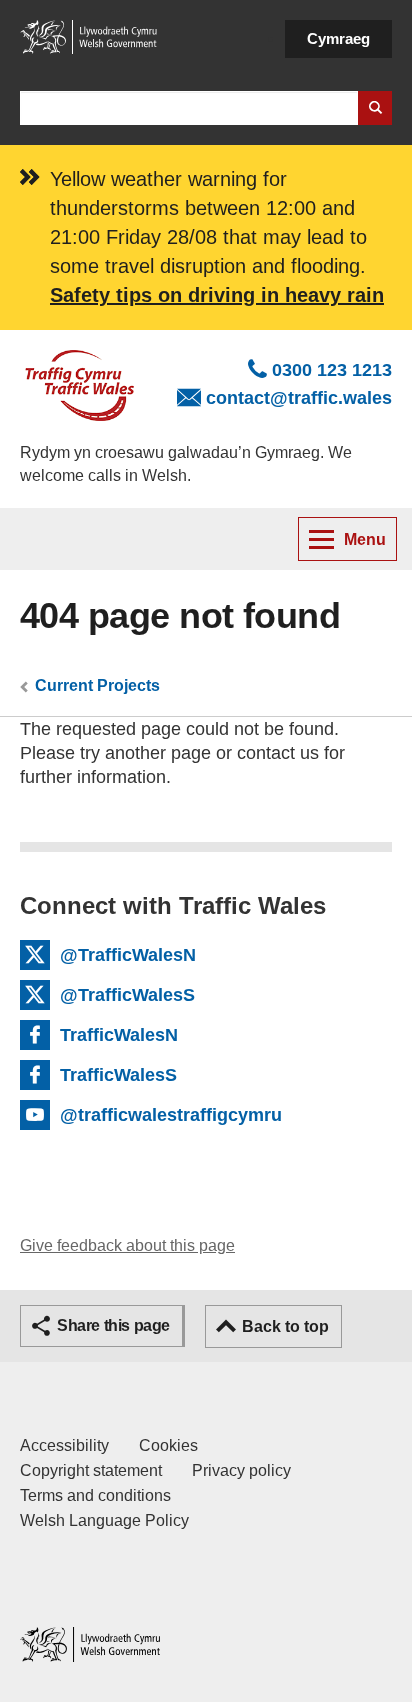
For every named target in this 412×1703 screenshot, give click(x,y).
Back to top (285, 1326)
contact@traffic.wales (299, 398)
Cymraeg (338, 38)
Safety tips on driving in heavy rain (217, 295)
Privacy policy (241, 1470)
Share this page (113, 1325)
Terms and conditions (95, 1495)
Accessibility (64, 1445)
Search (375, 108)
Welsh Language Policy (104, 1520)
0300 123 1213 (332, 370)
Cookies (168, 1445)
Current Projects (97, 685)
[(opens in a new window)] (90, 36)
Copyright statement (91, 1470)
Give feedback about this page (127, 1245)
